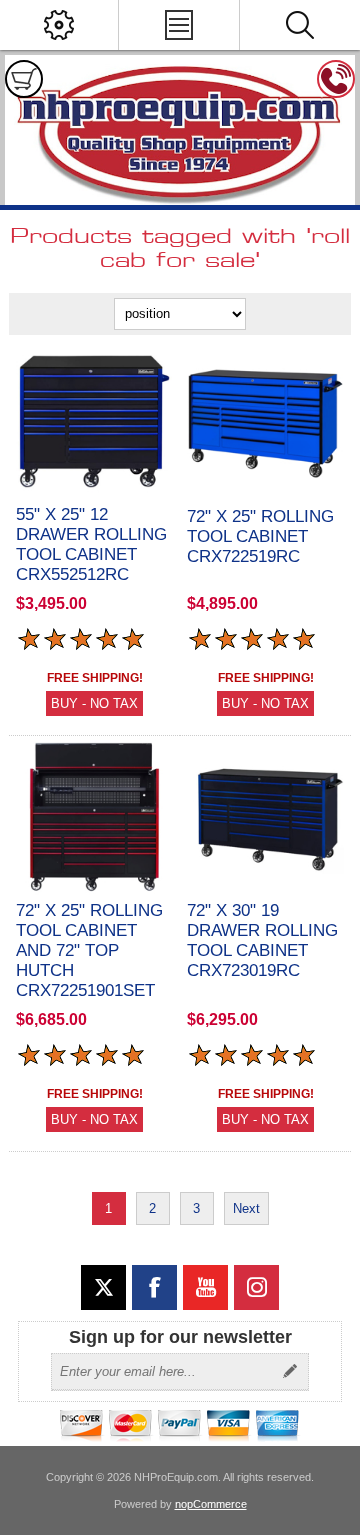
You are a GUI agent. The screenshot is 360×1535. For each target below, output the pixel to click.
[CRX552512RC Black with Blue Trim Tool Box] (94, 421)
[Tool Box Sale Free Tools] (265, 423)
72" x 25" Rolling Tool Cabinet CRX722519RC (260, 536)
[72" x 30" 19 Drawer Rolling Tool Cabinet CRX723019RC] (265, 816)
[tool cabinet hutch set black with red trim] (94, 816)
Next (246, 1208)
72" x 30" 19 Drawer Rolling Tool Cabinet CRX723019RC (262, 940)
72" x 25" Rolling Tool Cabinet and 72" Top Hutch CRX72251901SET (89, 950)
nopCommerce (211, 1504)
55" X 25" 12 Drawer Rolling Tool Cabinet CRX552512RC (91, 544)
